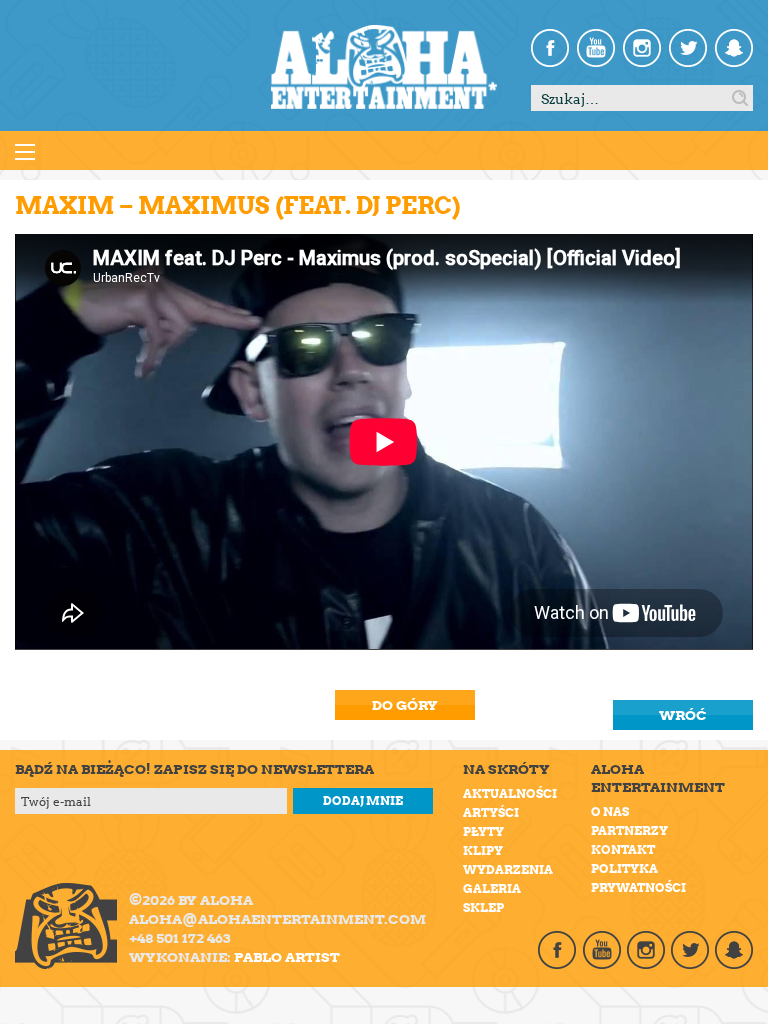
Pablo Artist (287, 957)
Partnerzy (629, 830)
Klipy (483, 850)
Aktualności (510, 793)
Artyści (491, 812)
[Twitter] (688, 48)
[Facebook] (550, 48)
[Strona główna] (384, 67)
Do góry (405, 705)
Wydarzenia (508, 869)
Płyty (483, 831)
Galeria (492, 888)
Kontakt (623, 849)
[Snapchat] (734, 48)
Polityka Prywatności (638, 878)
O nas (610, 811)
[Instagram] (642, 48)
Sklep (483, 907)
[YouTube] (596, 48)
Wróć (683, 715)
